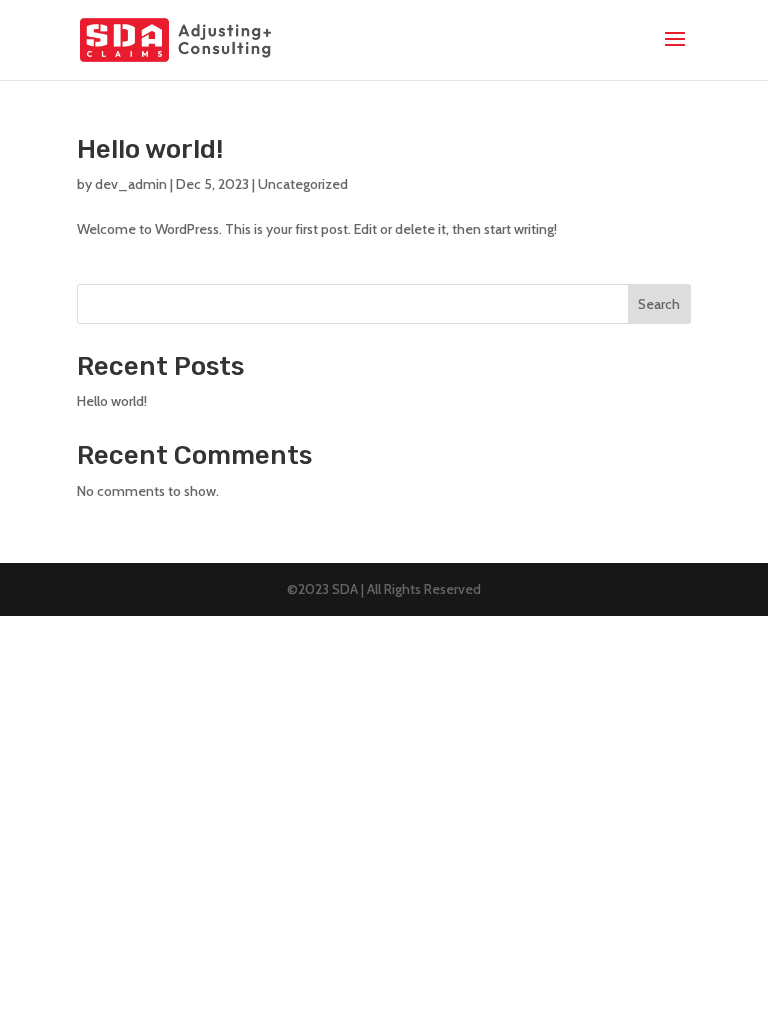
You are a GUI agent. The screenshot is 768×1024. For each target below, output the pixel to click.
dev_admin (131, 184)
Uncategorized (303, 184)
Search (659, 304)
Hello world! (150, 149)
